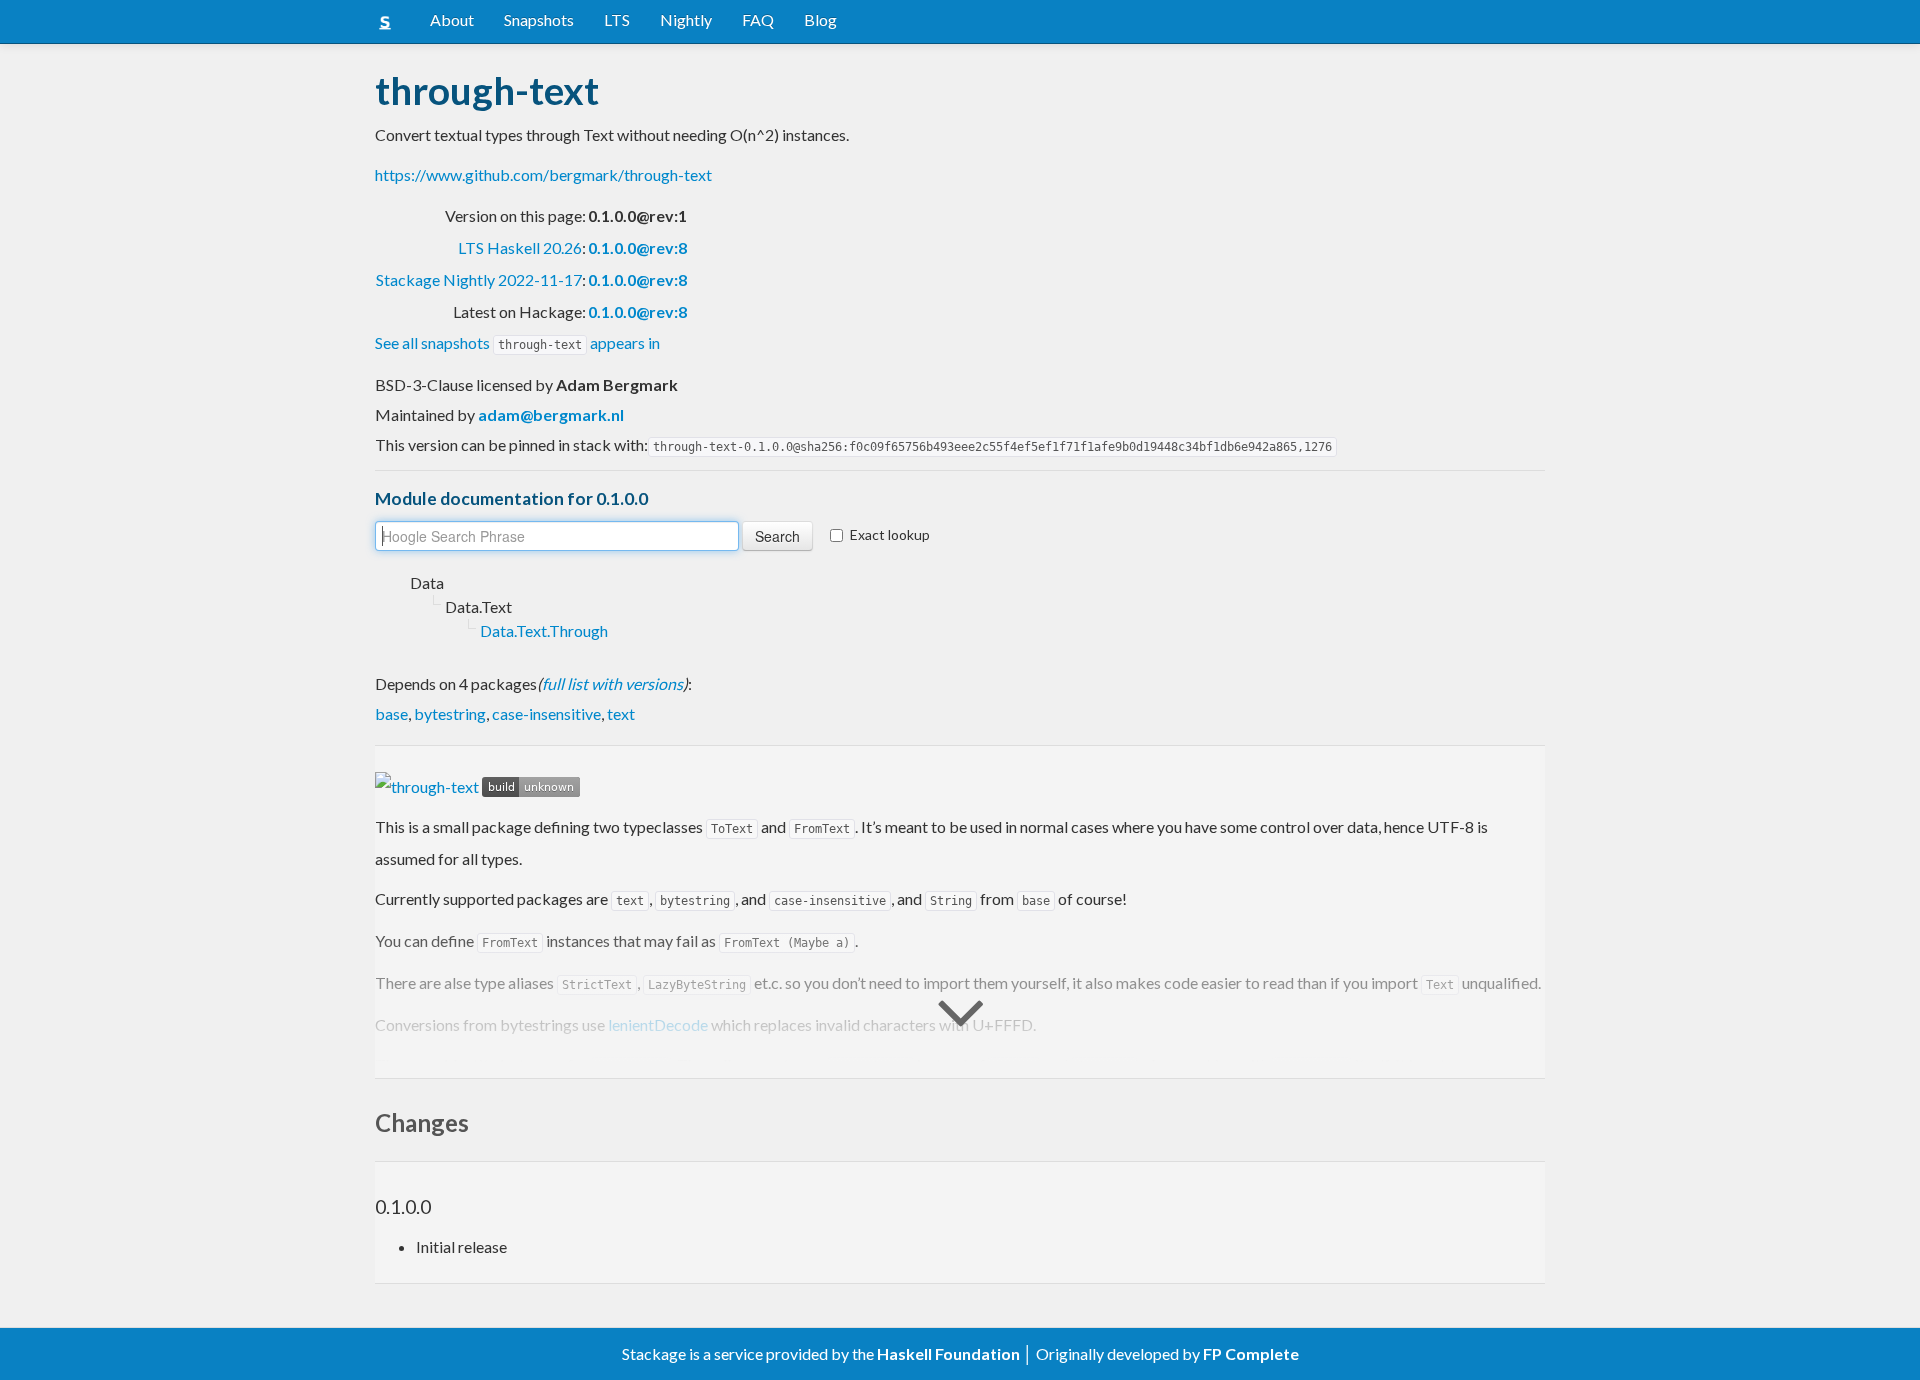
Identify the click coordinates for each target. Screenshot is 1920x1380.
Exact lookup (890, 534)
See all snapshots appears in (517, 342)
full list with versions (612, 683)
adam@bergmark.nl (551, 414)
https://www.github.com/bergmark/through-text (543, 174)
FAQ (758, 19)
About (452, 19)
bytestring (450, 713)
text (621, 713)
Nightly (686, 19)
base (391, 713)
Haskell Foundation (948, 1353)
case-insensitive (546, 713)
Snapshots (539, 19)
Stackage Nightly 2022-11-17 (479, 279)
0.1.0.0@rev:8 (637, 247)
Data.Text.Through (544, 630)
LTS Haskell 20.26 (520, 247)
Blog (820, 19)
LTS (617, 19)
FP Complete (1251, 1353)
